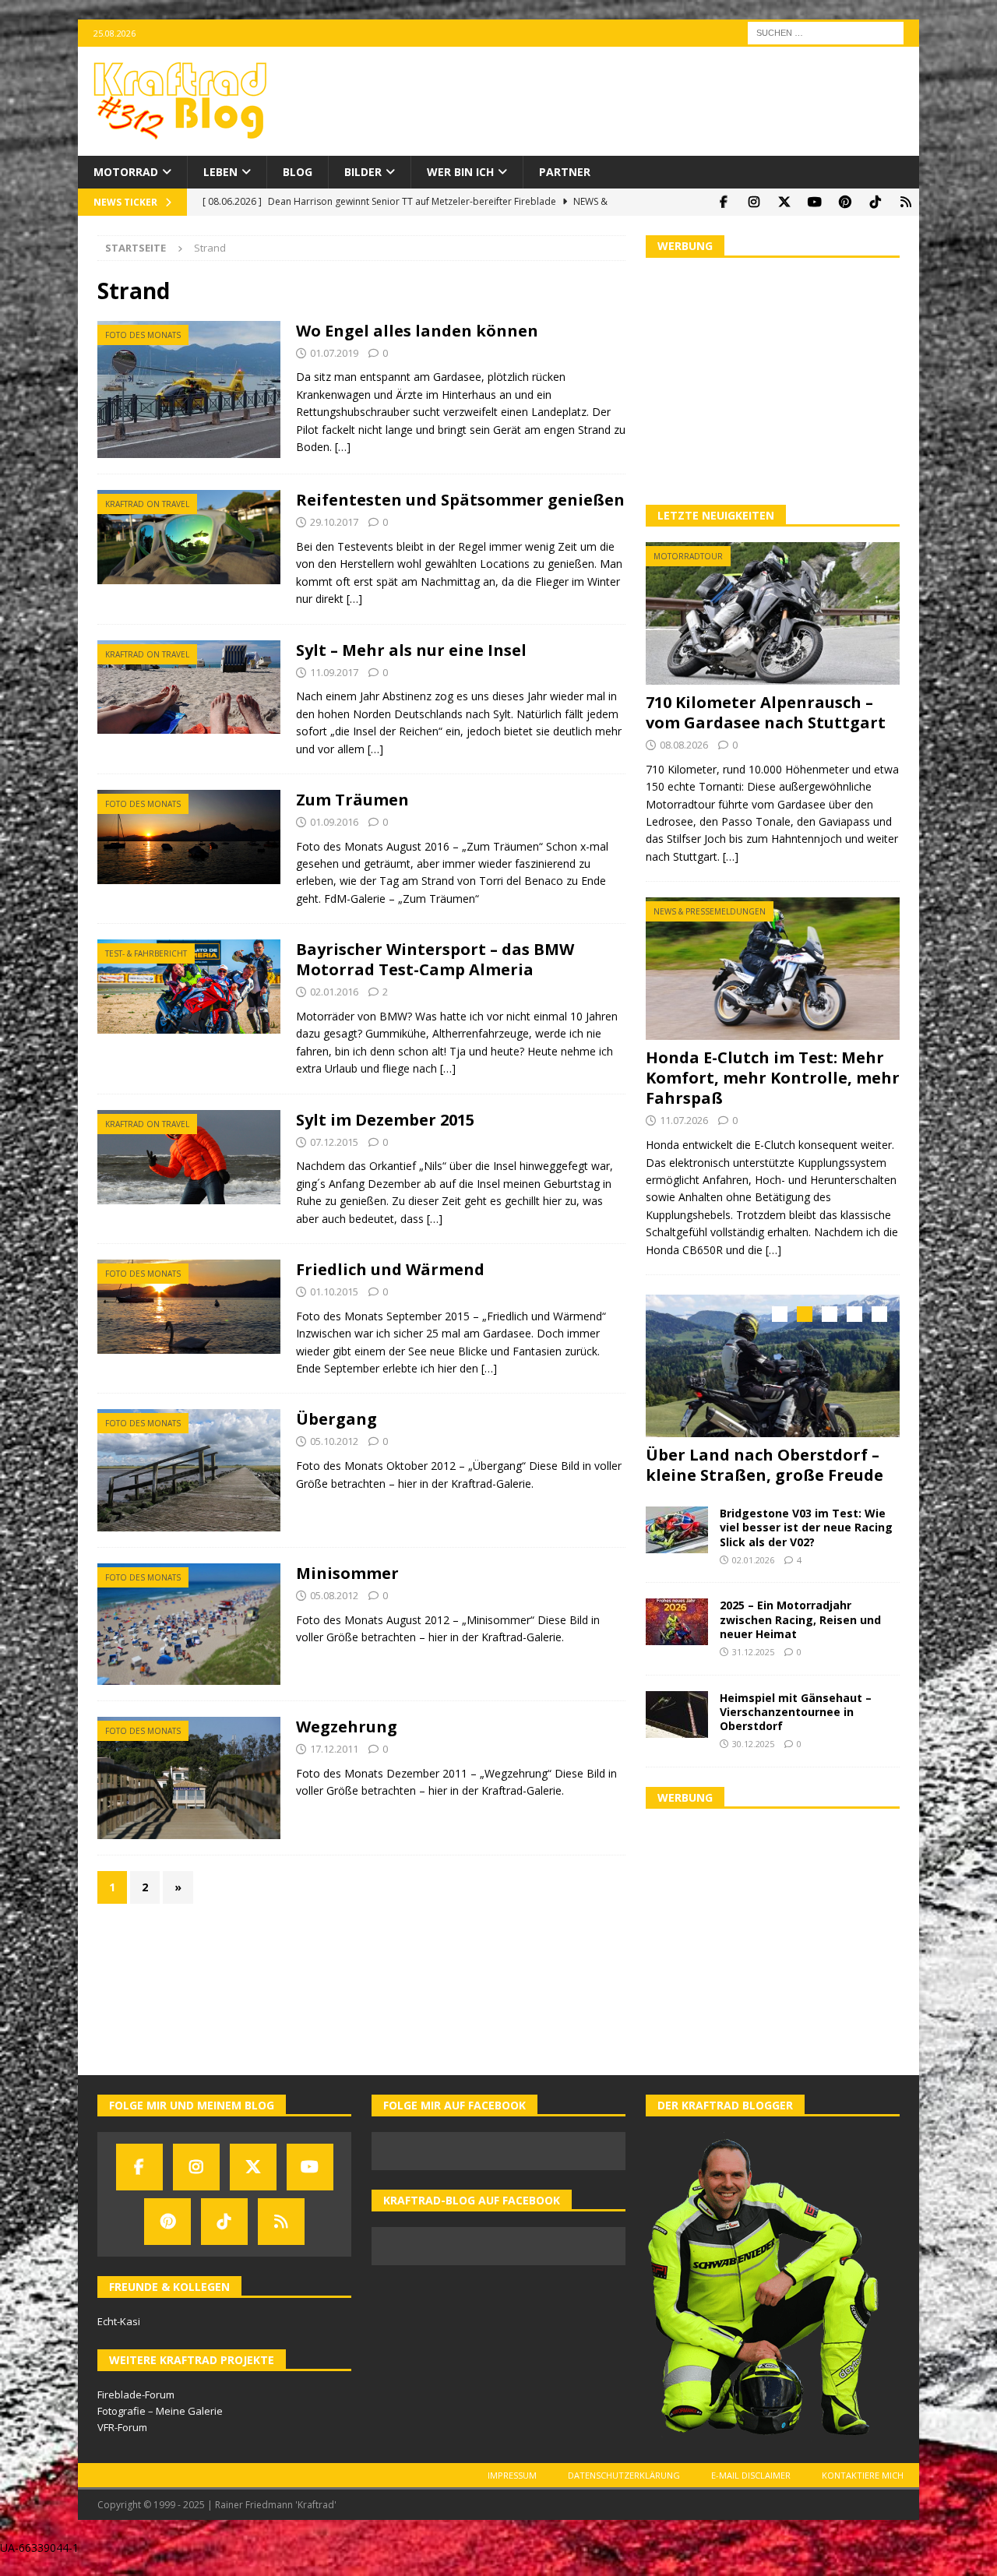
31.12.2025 (753, 1650)
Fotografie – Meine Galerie (160, 2409)
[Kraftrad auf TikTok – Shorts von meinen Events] (875, 202)
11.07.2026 (684, 1120)
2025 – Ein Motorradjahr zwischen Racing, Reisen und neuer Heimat (800, 1617)
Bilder (363, 172)
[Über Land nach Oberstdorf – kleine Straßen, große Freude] (773, 1366)
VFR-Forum (122, 2426)
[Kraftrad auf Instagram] (754, 202)
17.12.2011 (334, 1749)
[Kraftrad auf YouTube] (814, 202)
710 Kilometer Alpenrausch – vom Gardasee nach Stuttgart (766, 712)
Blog (298, 172)
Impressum (512, 2474)
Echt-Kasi (119, 2320)
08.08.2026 (684, 745)
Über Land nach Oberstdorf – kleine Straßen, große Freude (764, 1465)
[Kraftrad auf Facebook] (723, 202)
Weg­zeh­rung (347, 1727)
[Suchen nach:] (826, 32)
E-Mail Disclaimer (751, 2474)
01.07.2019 (334, 353)
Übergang (336, 1419)
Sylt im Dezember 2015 (385, 1120)
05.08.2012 (334, 1595)
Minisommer (347, 1573)
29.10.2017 (334, 522)
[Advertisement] (773, 379)
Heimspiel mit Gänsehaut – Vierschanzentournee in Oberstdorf (796, 1709)
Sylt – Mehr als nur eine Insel (411, 650)
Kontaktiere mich (863, 2474)
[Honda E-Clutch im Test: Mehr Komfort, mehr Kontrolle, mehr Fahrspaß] (773, 969)
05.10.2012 (334, 1441)
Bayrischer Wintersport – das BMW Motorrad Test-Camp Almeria (435, 959)
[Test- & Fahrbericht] (189, 987)
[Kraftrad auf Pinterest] (845, 202)
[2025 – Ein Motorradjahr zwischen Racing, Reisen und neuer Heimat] (677, 1620)
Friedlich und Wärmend (390, 1269)
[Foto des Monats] (189, 390)
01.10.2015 (334, 1292)
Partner (565, 172)
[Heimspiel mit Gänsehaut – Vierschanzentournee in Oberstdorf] (677, 1712)
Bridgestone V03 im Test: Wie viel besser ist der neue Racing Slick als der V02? (806, 1526)
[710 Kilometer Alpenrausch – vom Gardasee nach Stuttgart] (773, 613)
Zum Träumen (352, 800)
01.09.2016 (334, 822)
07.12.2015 (334, 1142)
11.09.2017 (334, 672)
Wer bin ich (460, 172)
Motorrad (126, 172)
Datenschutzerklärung (624, 2474)
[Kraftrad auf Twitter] (784, 202)
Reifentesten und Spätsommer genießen (460, 500)
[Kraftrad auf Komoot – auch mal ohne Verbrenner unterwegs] (905, 202)
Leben (220, 172)
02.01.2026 (753, 1558)
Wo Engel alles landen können (417, 331)
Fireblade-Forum (136, 2393)
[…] (343, 447)
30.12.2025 (753, 1742)
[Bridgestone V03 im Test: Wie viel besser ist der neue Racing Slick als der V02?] (677, 1528)
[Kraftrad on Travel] (189, 537)
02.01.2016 (334, 992)
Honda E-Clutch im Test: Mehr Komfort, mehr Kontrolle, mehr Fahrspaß (773, 1078)
